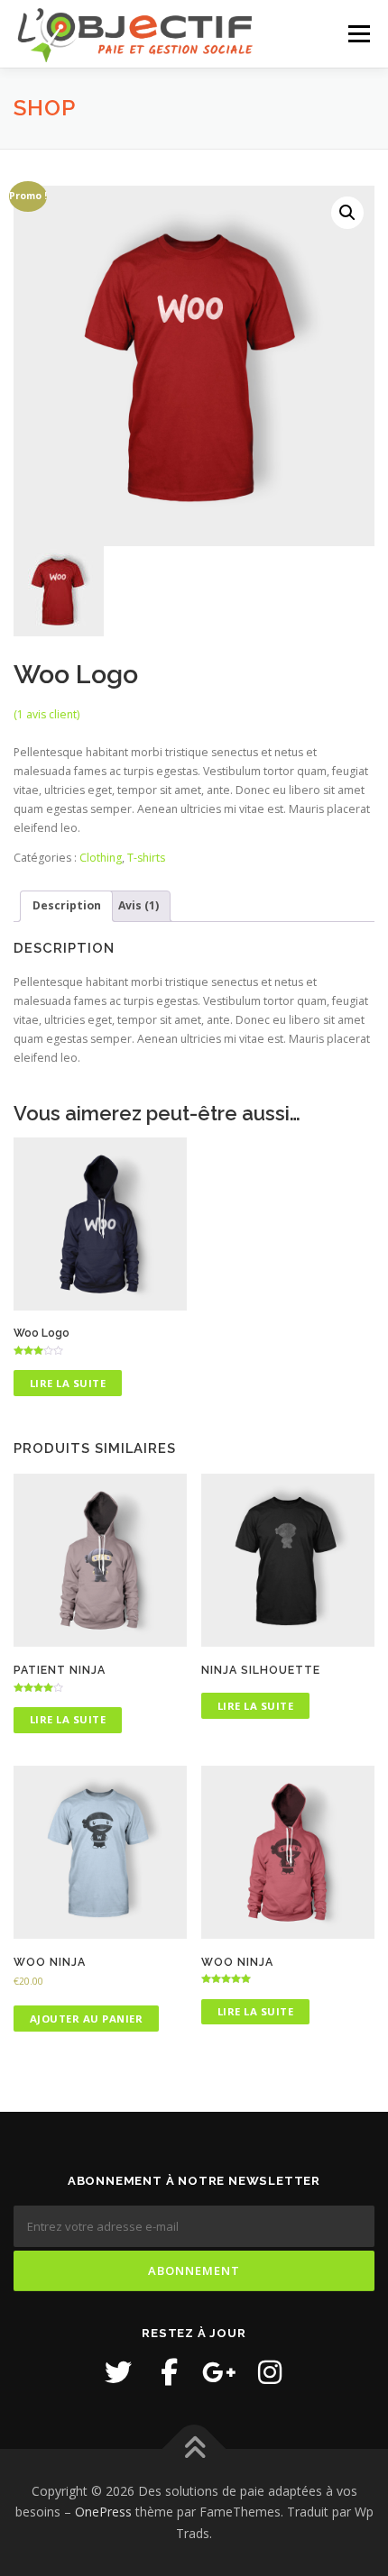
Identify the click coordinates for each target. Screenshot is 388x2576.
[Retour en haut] (194, 2448)
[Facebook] (169, 2372)
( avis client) (46, 714)
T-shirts (146, 858)
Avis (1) (139, 905)
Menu (358, 34)
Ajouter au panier (87, 2019)
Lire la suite (68, 1383)
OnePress (103, 2512)
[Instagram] (270, 2372)
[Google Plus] (219, 2372)
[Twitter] (118, 2372)
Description (67, 905)
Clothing (101, 858)
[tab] (66, 906)
